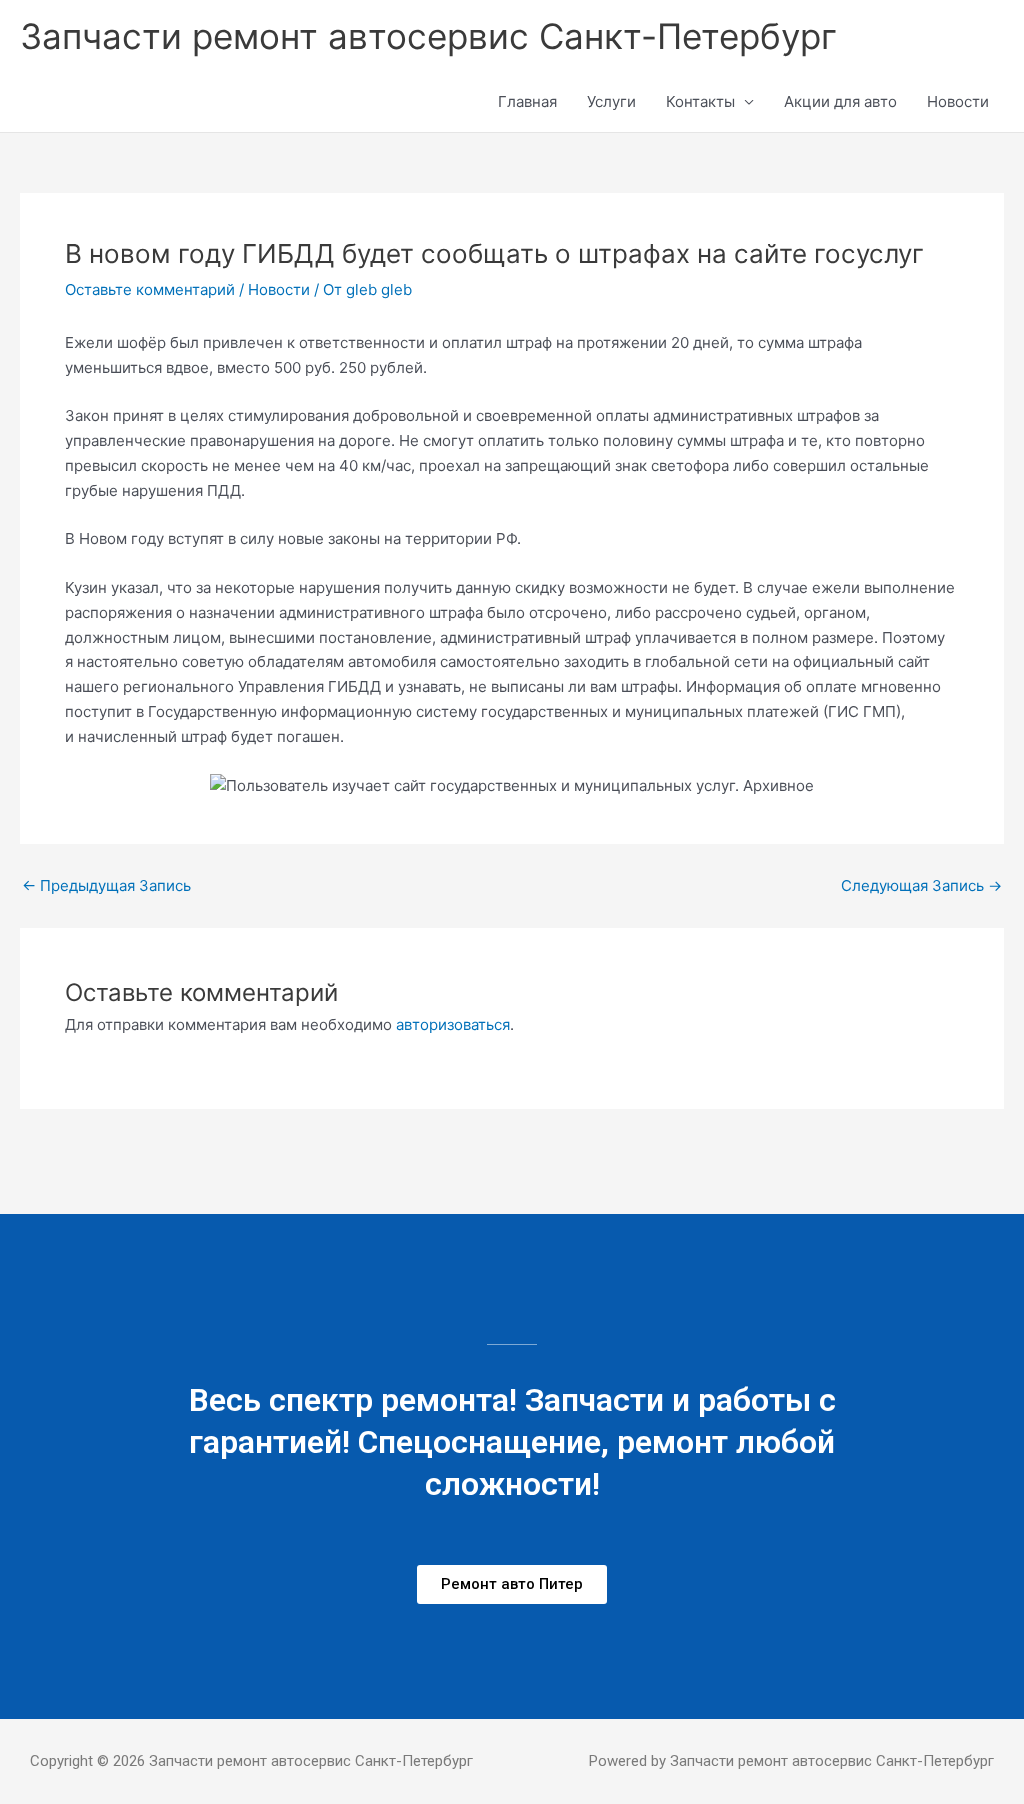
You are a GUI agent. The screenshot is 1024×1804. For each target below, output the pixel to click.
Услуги (611, 101)
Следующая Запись (921, 885)
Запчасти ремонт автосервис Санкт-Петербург (428, 36)
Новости (958, 101)
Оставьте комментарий (150, 289)
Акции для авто (840, 101)
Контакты (700, 101)
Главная (527, 101)
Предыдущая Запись (106, 885)
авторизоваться (453, 1024)
